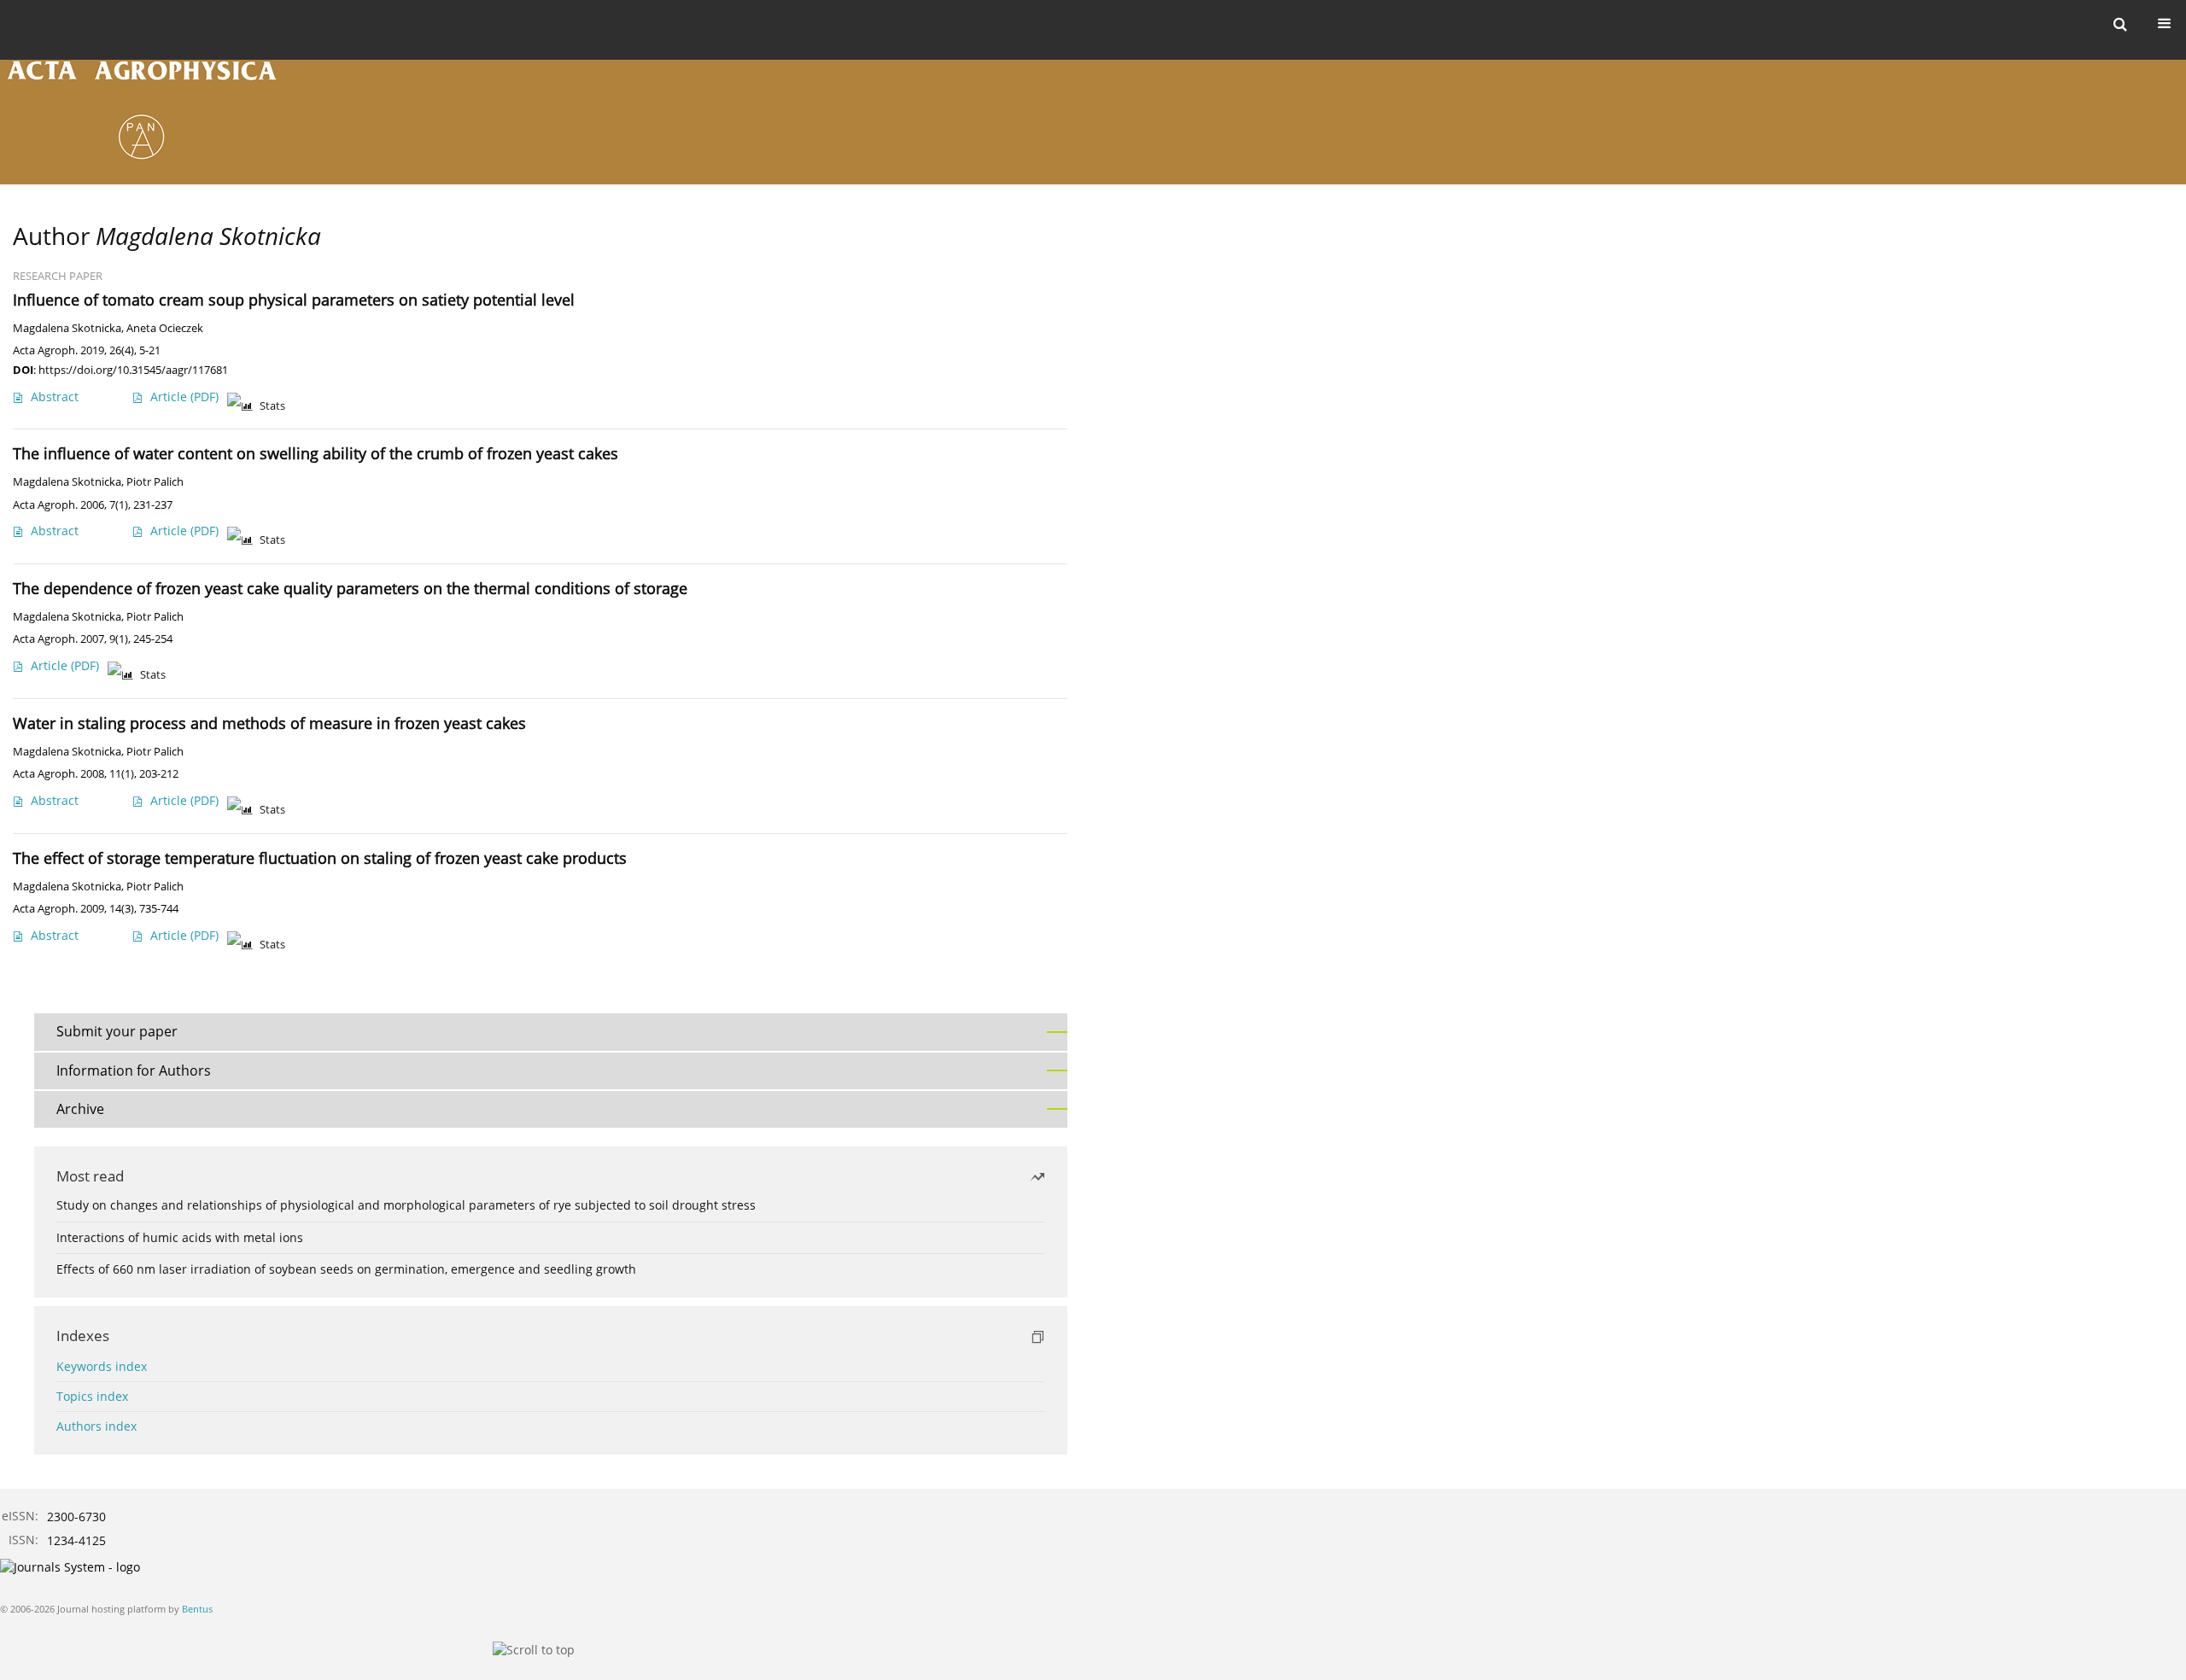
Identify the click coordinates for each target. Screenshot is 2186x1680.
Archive (80, 1109)
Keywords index (102, 1366)
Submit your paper (117, 1031)
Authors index (96, 1426)
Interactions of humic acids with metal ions (180, 1237)
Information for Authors (134, 1070)
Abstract (55, 397)
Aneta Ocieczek (165, 328)
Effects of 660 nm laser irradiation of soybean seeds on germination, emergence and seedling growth (346, 1269)
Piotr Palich (155, 482)
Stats (272, 406)
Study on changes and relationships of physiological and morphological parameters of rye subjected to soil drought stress (406, 1205)
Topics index (92, 1396)
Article (184, 397)
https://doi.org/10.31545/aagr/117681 (133, 370)
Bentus (197, 1609)
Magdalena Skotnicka (67, 328)
